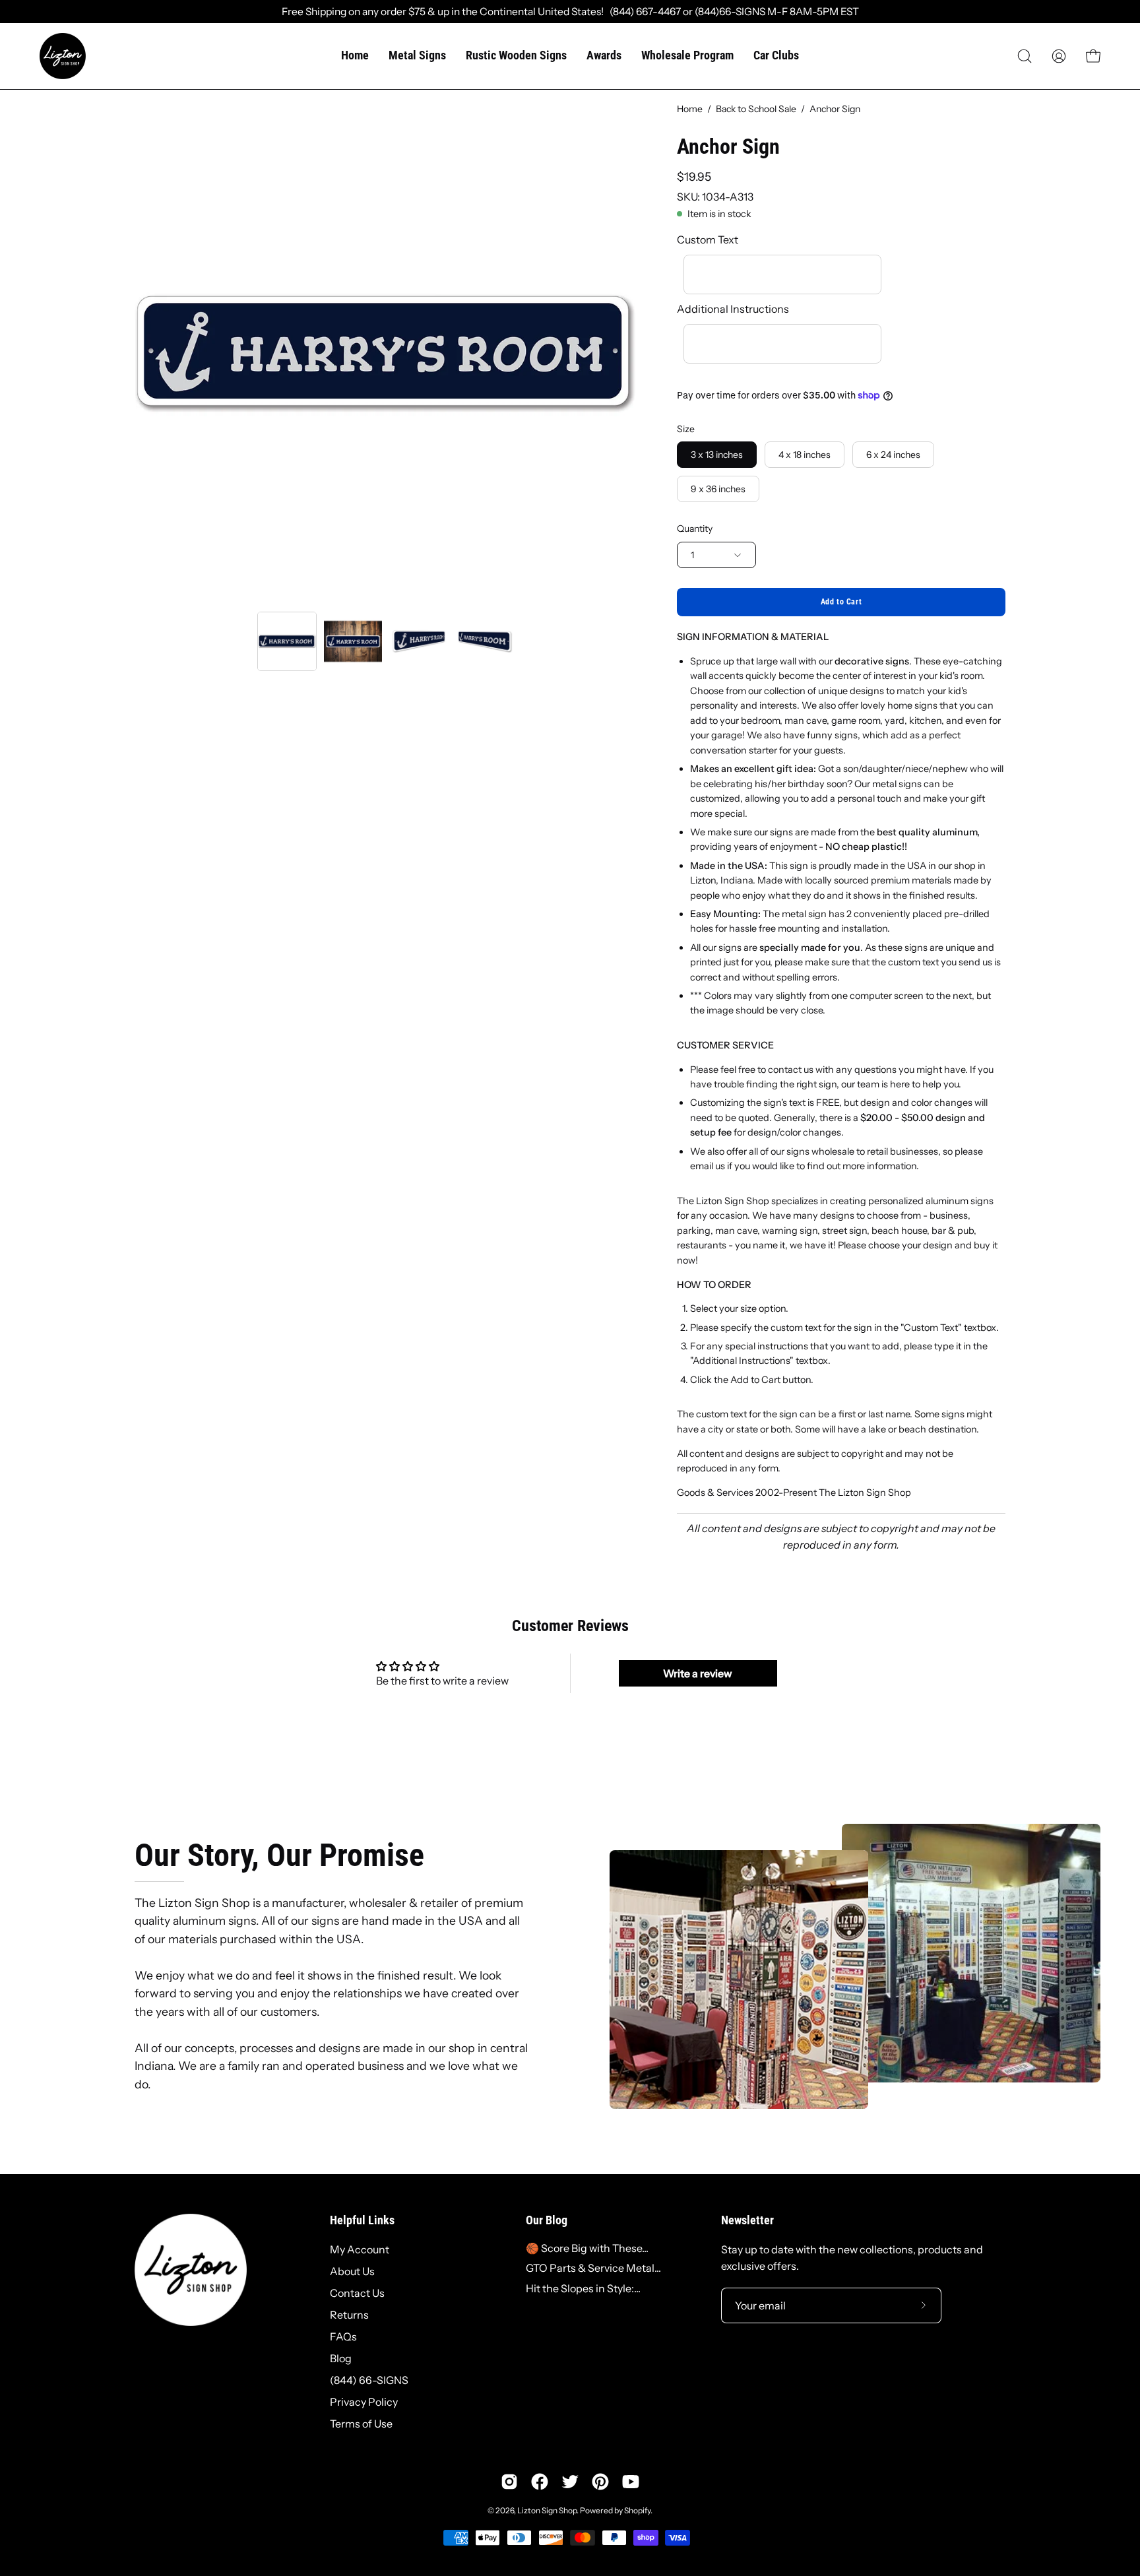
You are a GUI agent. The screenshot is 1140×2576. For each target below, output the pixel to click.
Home (690, 109)
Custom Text (708, 240)
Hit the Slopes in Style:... (583, 2288)
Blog (341, 2358)
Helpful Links (362, 2220)
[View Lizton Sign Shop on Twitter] (570, 2482)
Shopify (637, 2510)
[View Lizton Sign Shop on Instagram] (509, 2482)
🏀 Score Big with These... (587, 2248)
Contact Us (357, 2293)
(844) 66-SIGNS (369, 2380)
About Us (352, 2271)
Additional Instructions (733, 309)
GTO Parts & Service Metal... (593, 2268)
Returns (349, 2315)
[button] (1025, 56)
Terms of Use (361, 2424)
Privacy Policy (364, 2402)
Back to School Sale (756, 109)
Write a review (698, 1673)
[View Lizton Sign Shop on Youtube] (631, 2482)
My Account (360, 2249)
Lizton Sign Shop (547, 2510)
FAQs (343, 2336)
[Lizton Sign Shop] (63, 56)
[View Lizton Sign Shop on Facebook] (540, 2482)
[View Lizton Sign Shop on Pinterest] (600, 2482)
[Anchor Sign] (287, 641)
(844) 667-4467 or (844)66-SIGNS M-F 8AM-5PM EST (731, 12)
